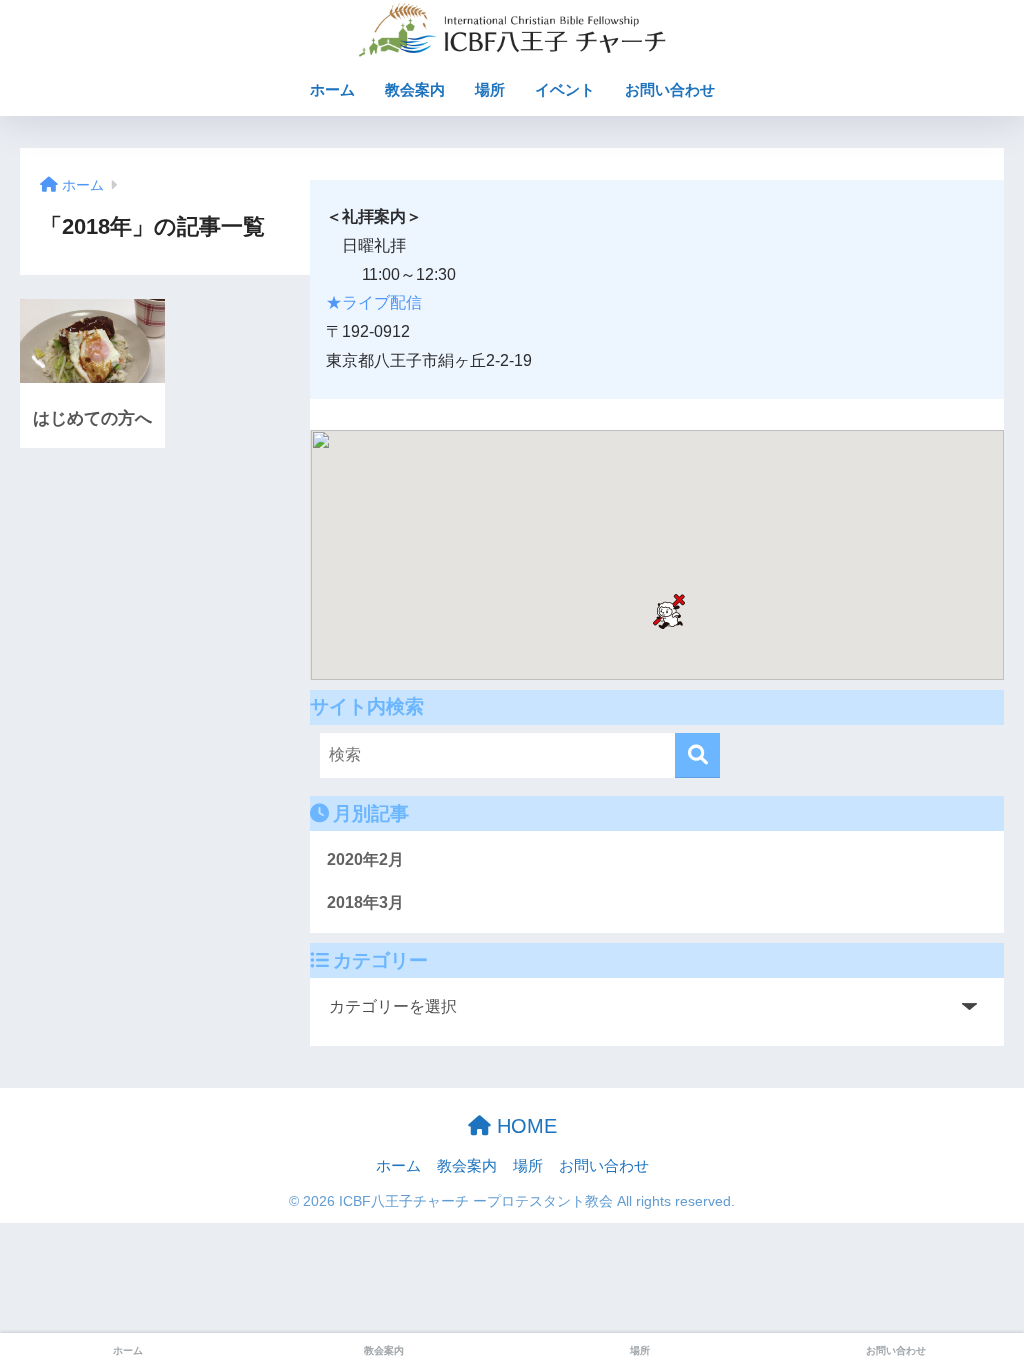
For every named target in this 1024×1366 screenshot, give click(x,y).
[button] (669, 611)
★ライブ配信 (374, 302)
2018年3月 (365, 902)
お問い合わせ (670, 89)
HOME (524, 1126)
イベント (565, 89)
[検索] (697, 755)
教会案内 (415, 89)
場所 (490, 89)
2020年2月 (365, 859)
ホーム (332, 89)
